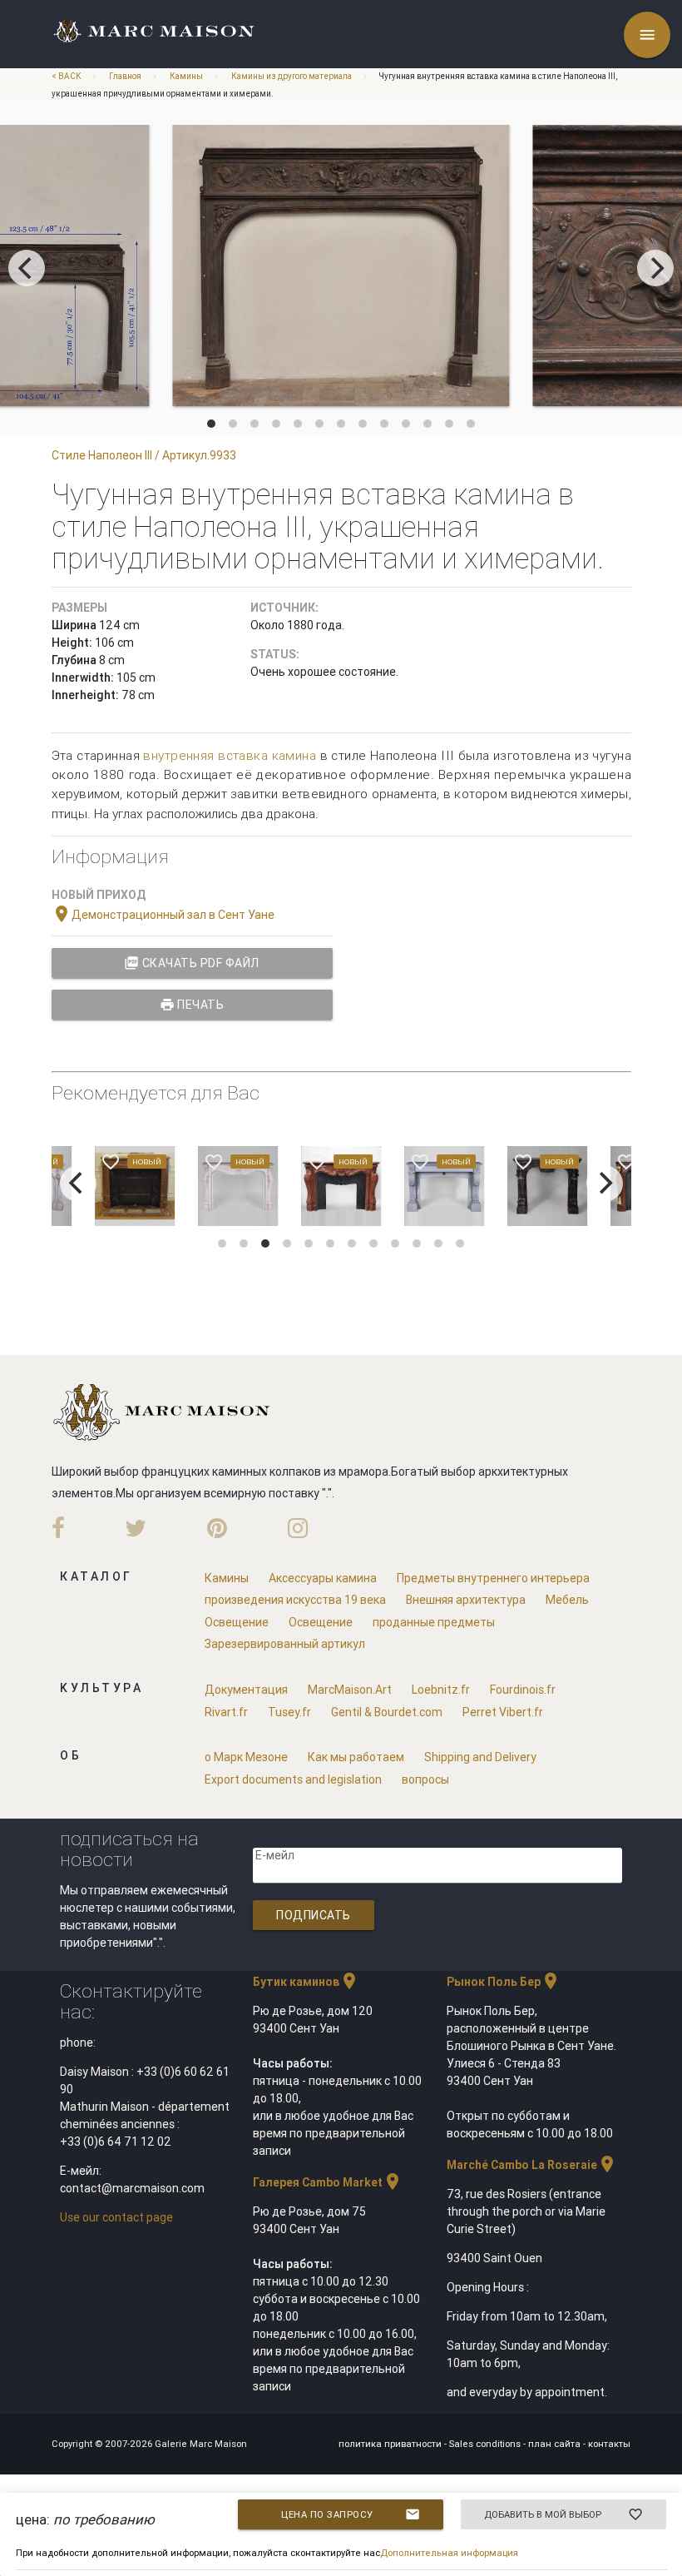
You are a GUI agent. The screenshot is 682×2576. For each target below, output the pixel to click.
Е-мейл (275, 1855)
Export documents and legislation (293, 1779)
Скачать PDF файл (192, 963)
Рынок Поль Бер (504, 1982)
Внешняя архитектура (466, 1600)
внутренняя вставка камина (230, 755)
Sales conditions (486, 2444)
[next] (655, 268)
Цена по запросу (351, 2514)
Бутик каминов (306, 1982)
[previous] (27, 268)
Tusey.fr (289, 1712)
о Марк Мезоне (246, 1757)
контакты (609, 2444)
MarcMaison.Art (350, 1690)
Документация (246, 1690)
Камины (186, 76)
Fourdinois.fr (523, 1690)
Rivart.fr (226, 1712)
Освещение (237, 1622)
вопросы (425, 1779)
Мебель (567, 1600)
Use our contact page (116, 2217)
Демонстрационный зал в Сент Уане (163, 915)
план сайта (556, 2444)
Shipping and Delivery (480, 1757)
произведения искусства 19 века (295, 1600)
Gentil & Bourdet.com (387, 1712)
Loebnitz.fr (441, 1690)
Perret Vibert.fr (503, 1712)
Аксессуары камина (323, 1578)
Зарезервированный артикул (285, 1644)
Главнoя (125, 76)
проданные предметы (434, 1622)
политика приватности (391, 2444)
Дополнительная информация (449, 2553)
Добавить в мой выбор (563, 2514)
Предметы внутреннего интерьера (493, 1578)
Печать (192, 1005)
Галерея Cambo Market (328, 2182)
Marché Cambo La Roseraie (532, 2165)
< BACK (67, 76)
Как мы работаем (356, 1757)
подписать (314, 1915)
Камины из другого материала (292, 76)
